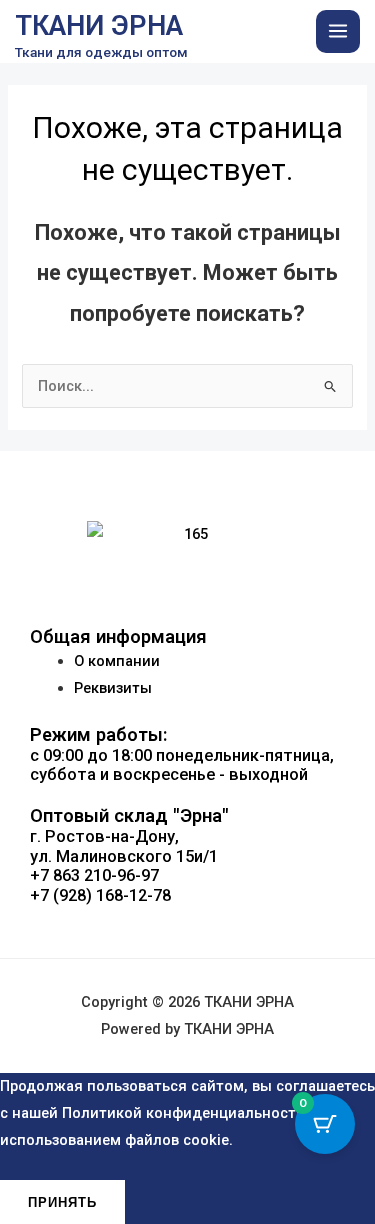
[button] (187, 937)
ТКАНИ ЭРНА (99, 26)
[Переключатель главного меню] (338, 32)
